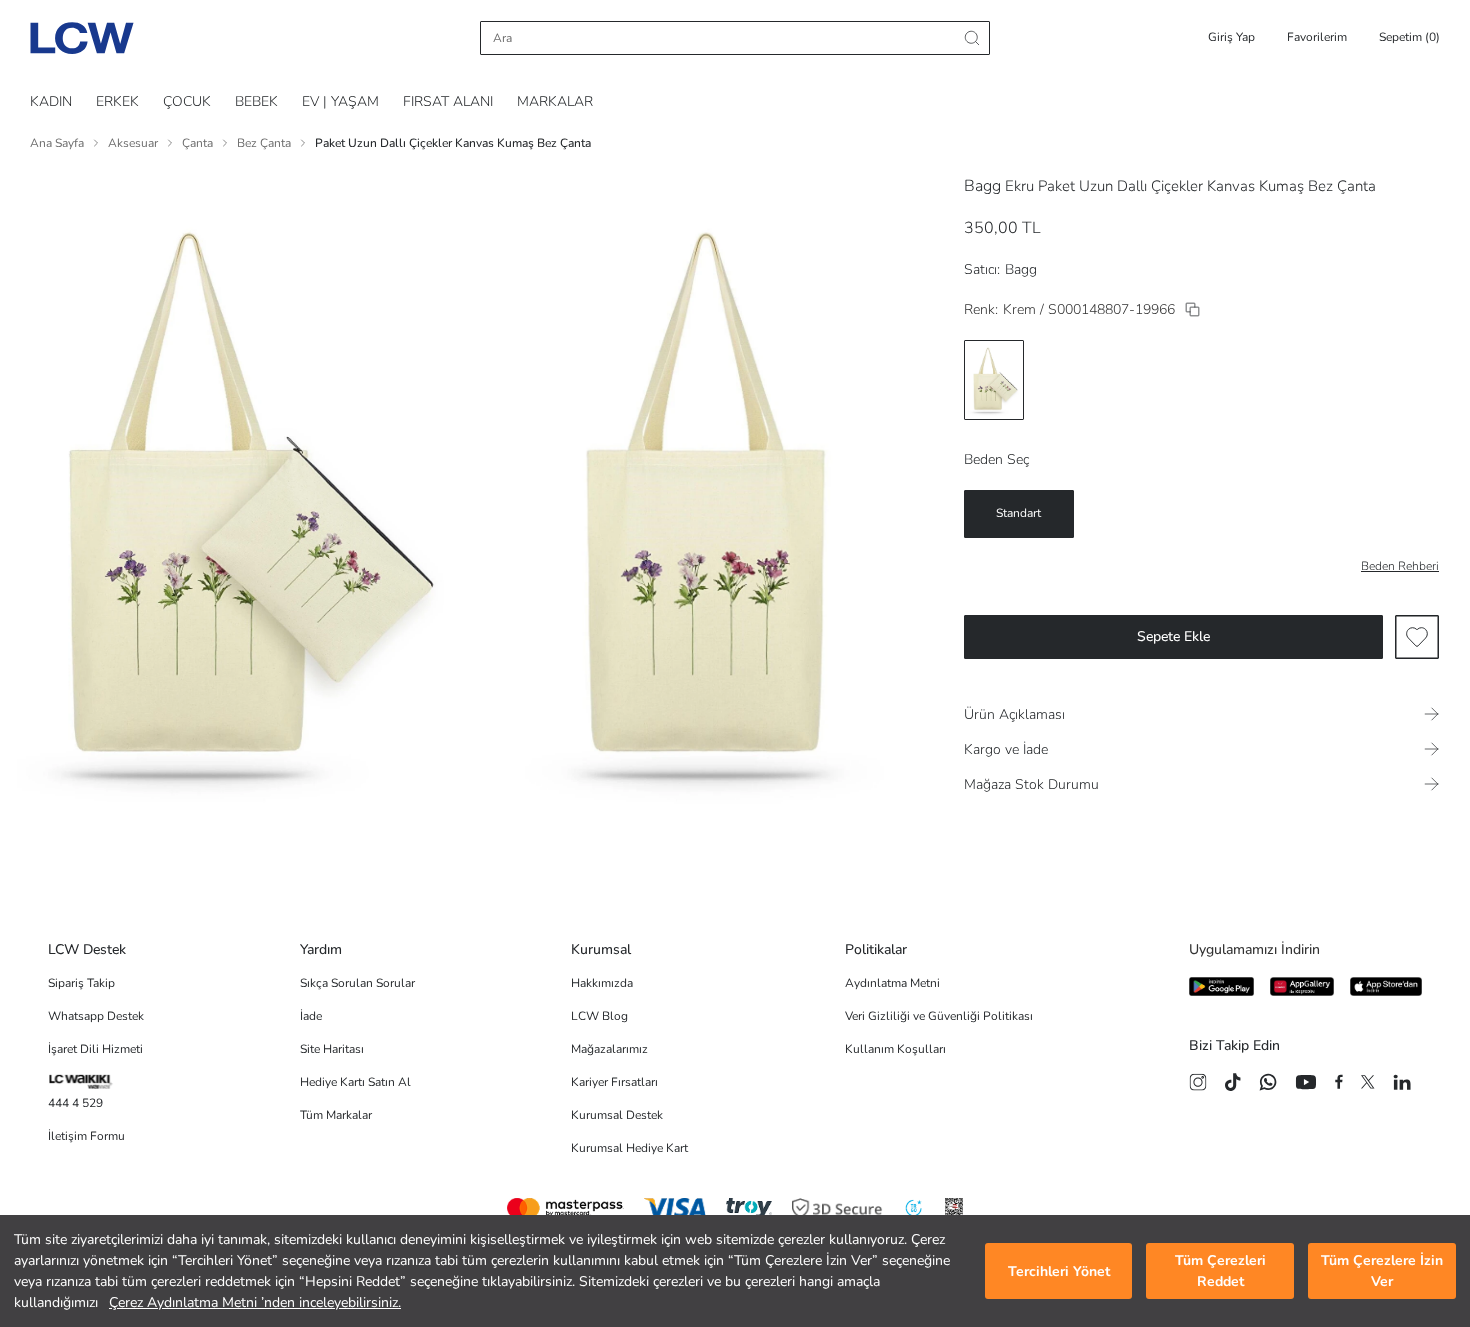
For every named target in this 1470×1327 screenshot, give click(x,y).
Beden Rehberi (1400, 566)
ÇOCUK (187, 101)
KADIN (51, 101)
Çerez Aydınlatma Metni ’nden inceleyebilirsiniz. (255, 1302)
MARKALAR (555, 101)
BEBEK (256, 101)
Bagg (982, 186)
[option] (994, 380)
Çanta (197, 143)
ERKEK (117, 101)
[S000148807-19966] (1192, 309)
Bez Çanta (264, 143)
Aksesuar (133, 143)
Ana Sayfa (57, 143)
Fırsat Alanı (448, 101)
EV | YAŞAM (340, 101)
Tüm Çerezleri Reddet (1220, 1271)
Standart (1018, 513)
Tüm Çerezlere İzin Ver (1382, 1271)
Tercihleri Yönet (1059, 1271)
